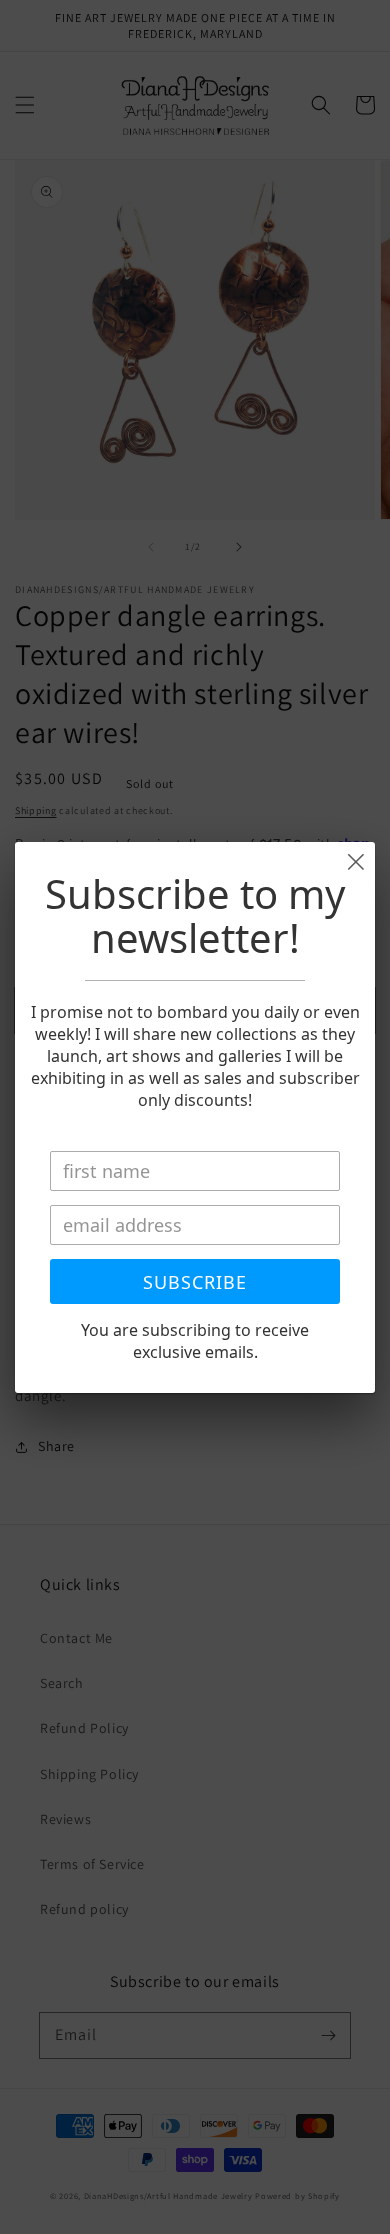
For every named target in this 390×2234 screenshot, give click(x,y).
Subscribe (195, 1282)
